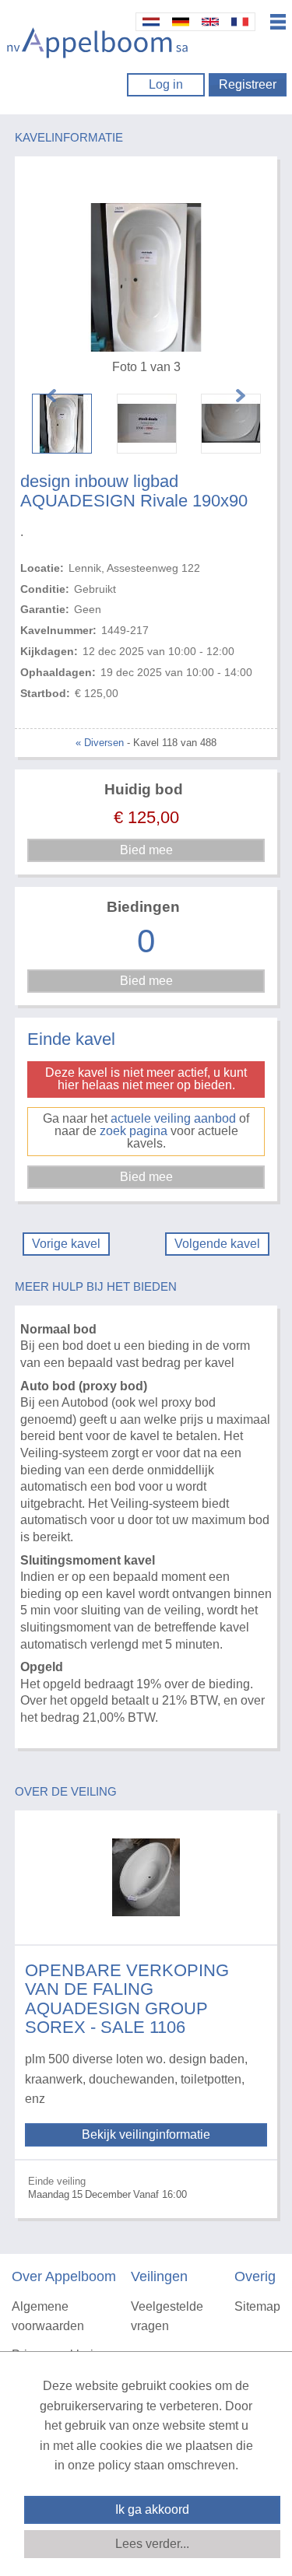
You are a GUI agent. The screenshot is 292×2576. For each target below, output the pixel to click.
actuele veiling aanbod (173, 1118)
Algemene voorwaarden (48, 2317)
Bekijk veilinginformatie (146, 2134)
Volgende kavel (217, 1244)
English (210, 22)
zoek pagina (134, 1131)
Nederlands (151, 22)
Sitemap (257, 2306)
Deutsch (181, 22)
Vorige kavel (66, 1244)
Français (240, 22)
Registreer (248, 84)
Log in (166, 84)
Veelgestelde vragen (167, 2317)
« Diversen (100, 743)
